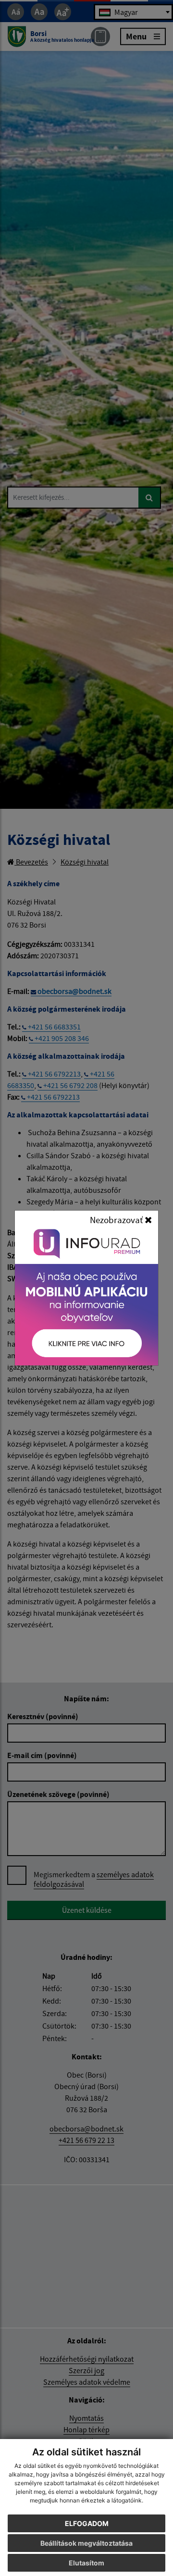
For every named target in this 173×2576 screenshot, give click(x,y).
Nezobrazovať (117, 1220)
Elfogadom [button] (87, 2523)
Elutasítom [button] (86, 2563)
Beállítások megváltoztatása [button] (86, 2543)
